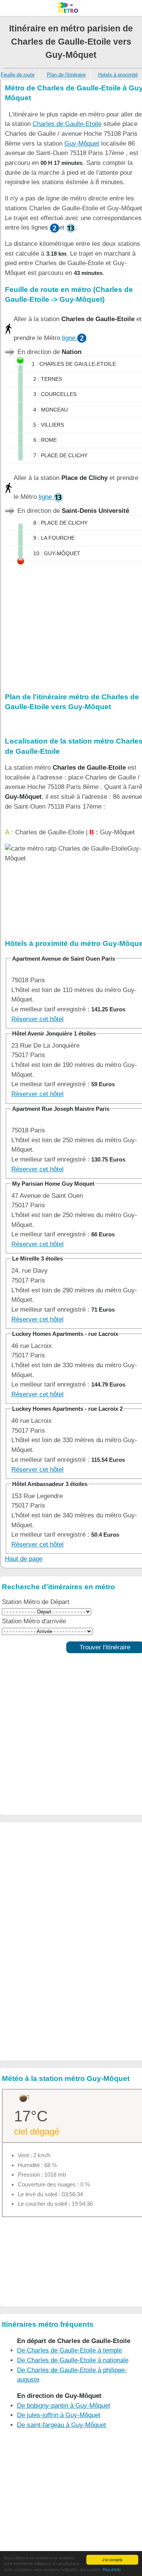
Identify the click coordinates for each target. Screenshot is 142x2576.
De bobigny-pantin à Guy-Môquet (64, 2406)
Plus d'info (112, 2569)
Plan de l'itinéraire (66, 75)
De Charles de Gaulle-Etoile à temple (69, 2350)
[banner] (71, 8)
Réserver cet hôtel (37, 1019)
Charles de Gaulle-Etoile (67, 124)
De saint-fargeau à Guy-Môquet (62, 2425)
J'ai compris (112, 2560)
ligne (70, 338)
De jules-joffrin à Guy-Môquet (59, 2415)
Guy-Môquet (82, 144)
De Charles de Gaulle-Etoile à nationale (73, 2360)
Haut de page (24, 1559)
